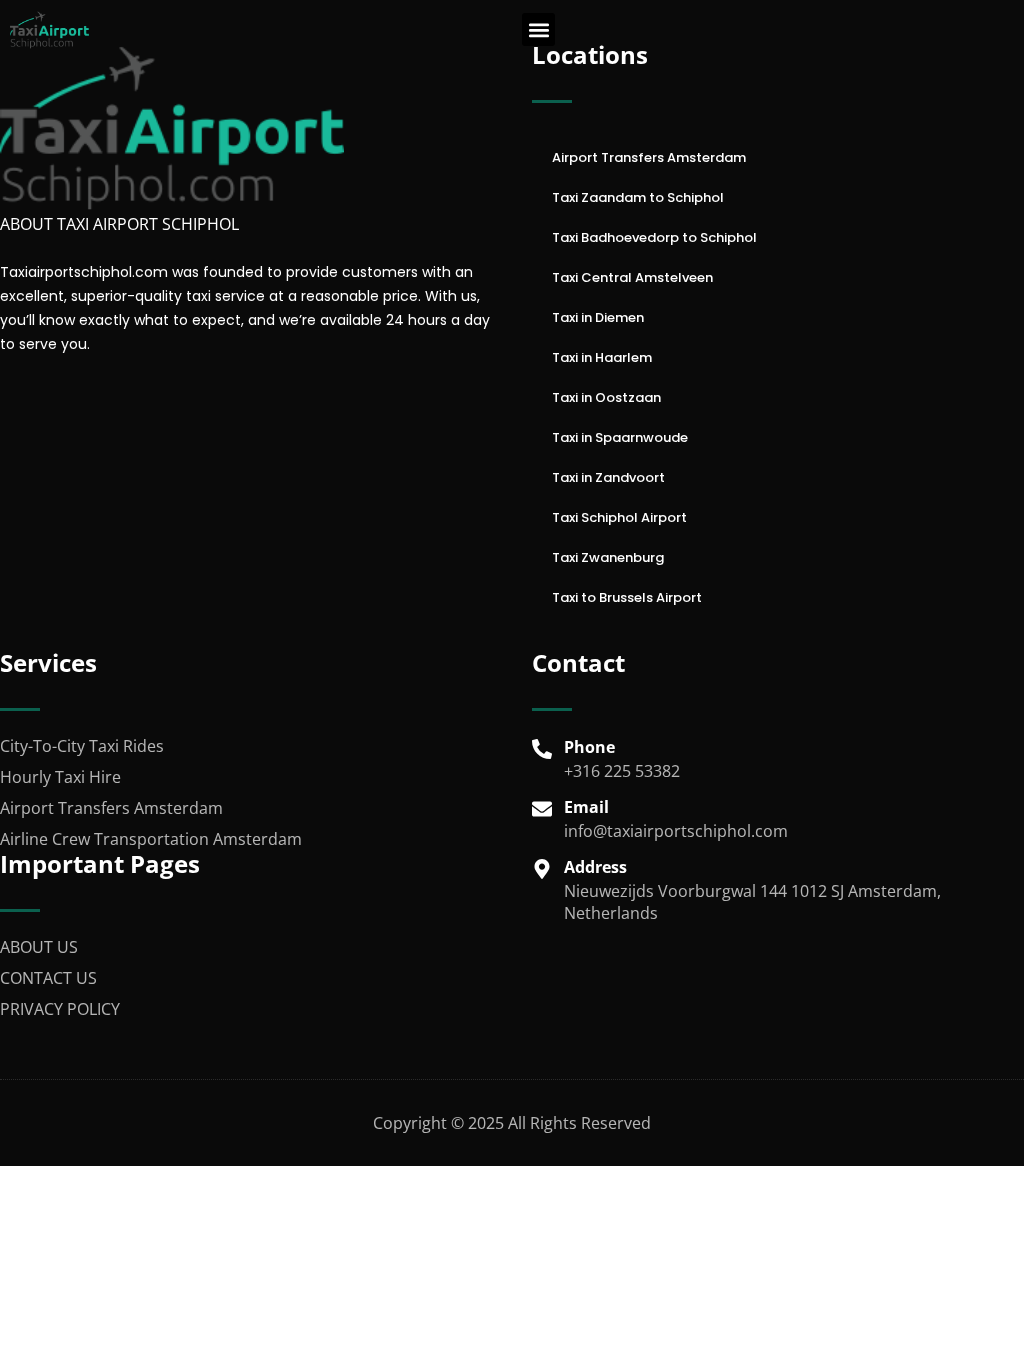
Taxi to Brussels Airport (627, 597)
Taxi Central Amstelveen (632, 277)
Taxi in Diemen (598, 317)
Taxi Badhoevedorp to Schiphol (654, 237)
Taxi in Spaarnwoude (620, 437)
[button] (538, 29)
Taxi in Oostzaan (606, 397)
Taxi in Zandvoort (608, 477)
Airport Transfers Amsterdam (649, 157)
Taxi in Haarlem (602, 357)
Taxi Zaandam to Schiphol (638, 197)
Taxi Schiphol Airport (619, 517)
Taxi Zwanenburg (608, 557)
